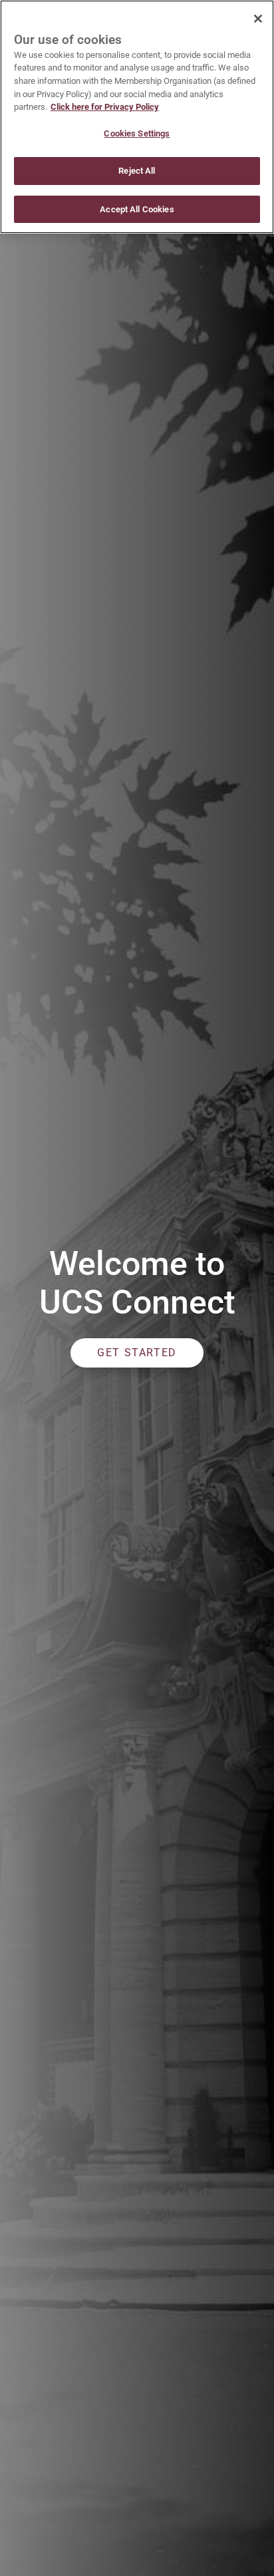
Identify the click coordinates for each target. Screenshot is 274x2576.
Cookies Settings (137, 133)
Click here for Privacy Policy (105, 107)
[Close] (258, 19)
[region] (137, 117)
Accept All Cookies (137, 209)
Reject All (137, 171)
